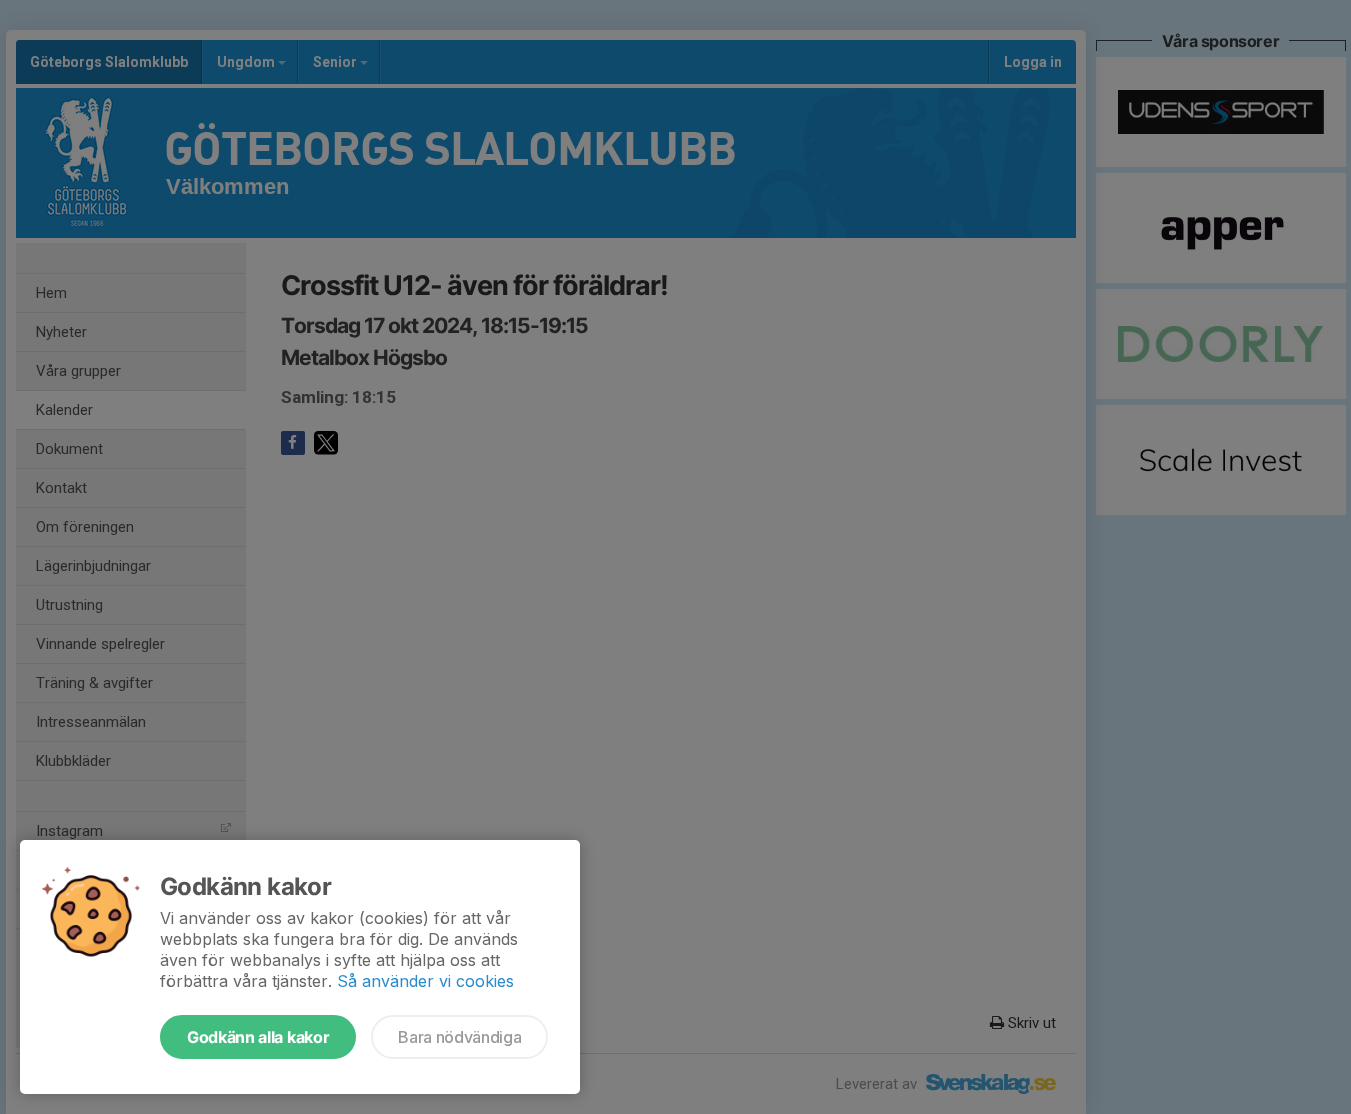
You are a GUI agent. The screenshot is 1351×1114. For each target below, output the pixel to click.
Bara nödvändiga (459, 1037)
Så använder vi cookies (425, 981)
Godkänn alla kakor (258, 1037)
